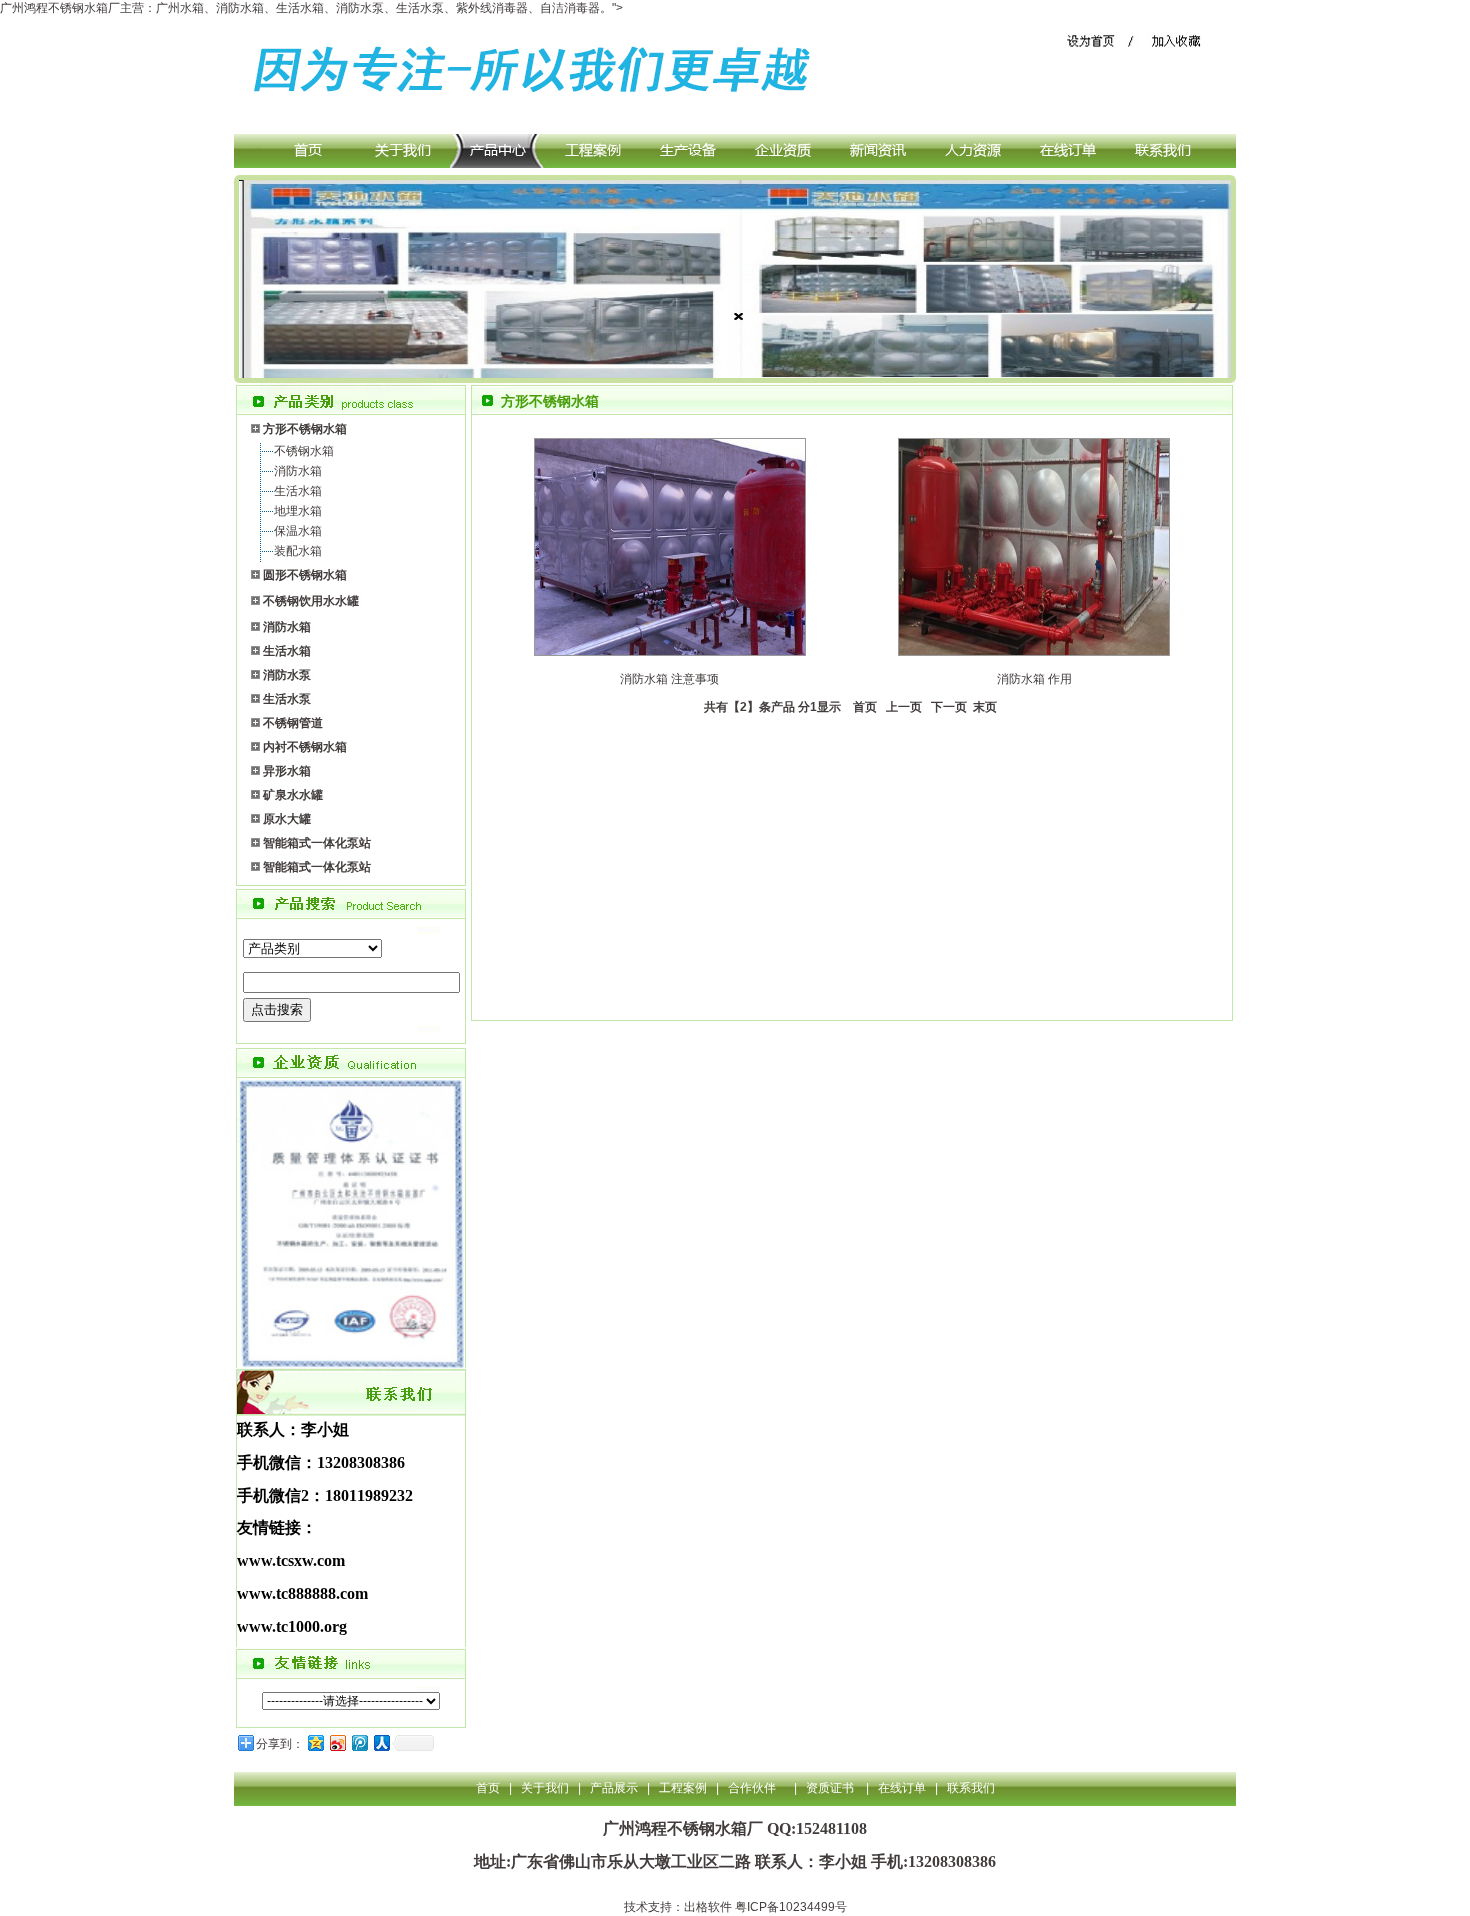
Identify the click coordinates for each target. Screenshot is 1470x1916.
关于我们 (545, 1788)
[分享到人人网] (381, 1742)
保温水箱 (298, 531)
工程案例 (683, 1788)
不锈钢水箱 (304, 451)
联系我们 (971, 1788)
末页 (983, 707)
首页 (862, 707)
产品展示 (614, 1788)
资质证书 (831, 1788)
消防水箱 (298, 471)
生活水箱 (298, 491)
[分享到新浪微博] (337, 1742)
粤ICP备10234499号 (791, 1907)
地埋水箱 (298, 511)
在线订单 (902, 1788)
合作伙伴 (752, 1788)
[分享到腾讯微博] (359, 1742)
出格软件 (708, 1907)
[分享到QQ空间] (315, 1742)
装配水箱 (298, 551)
